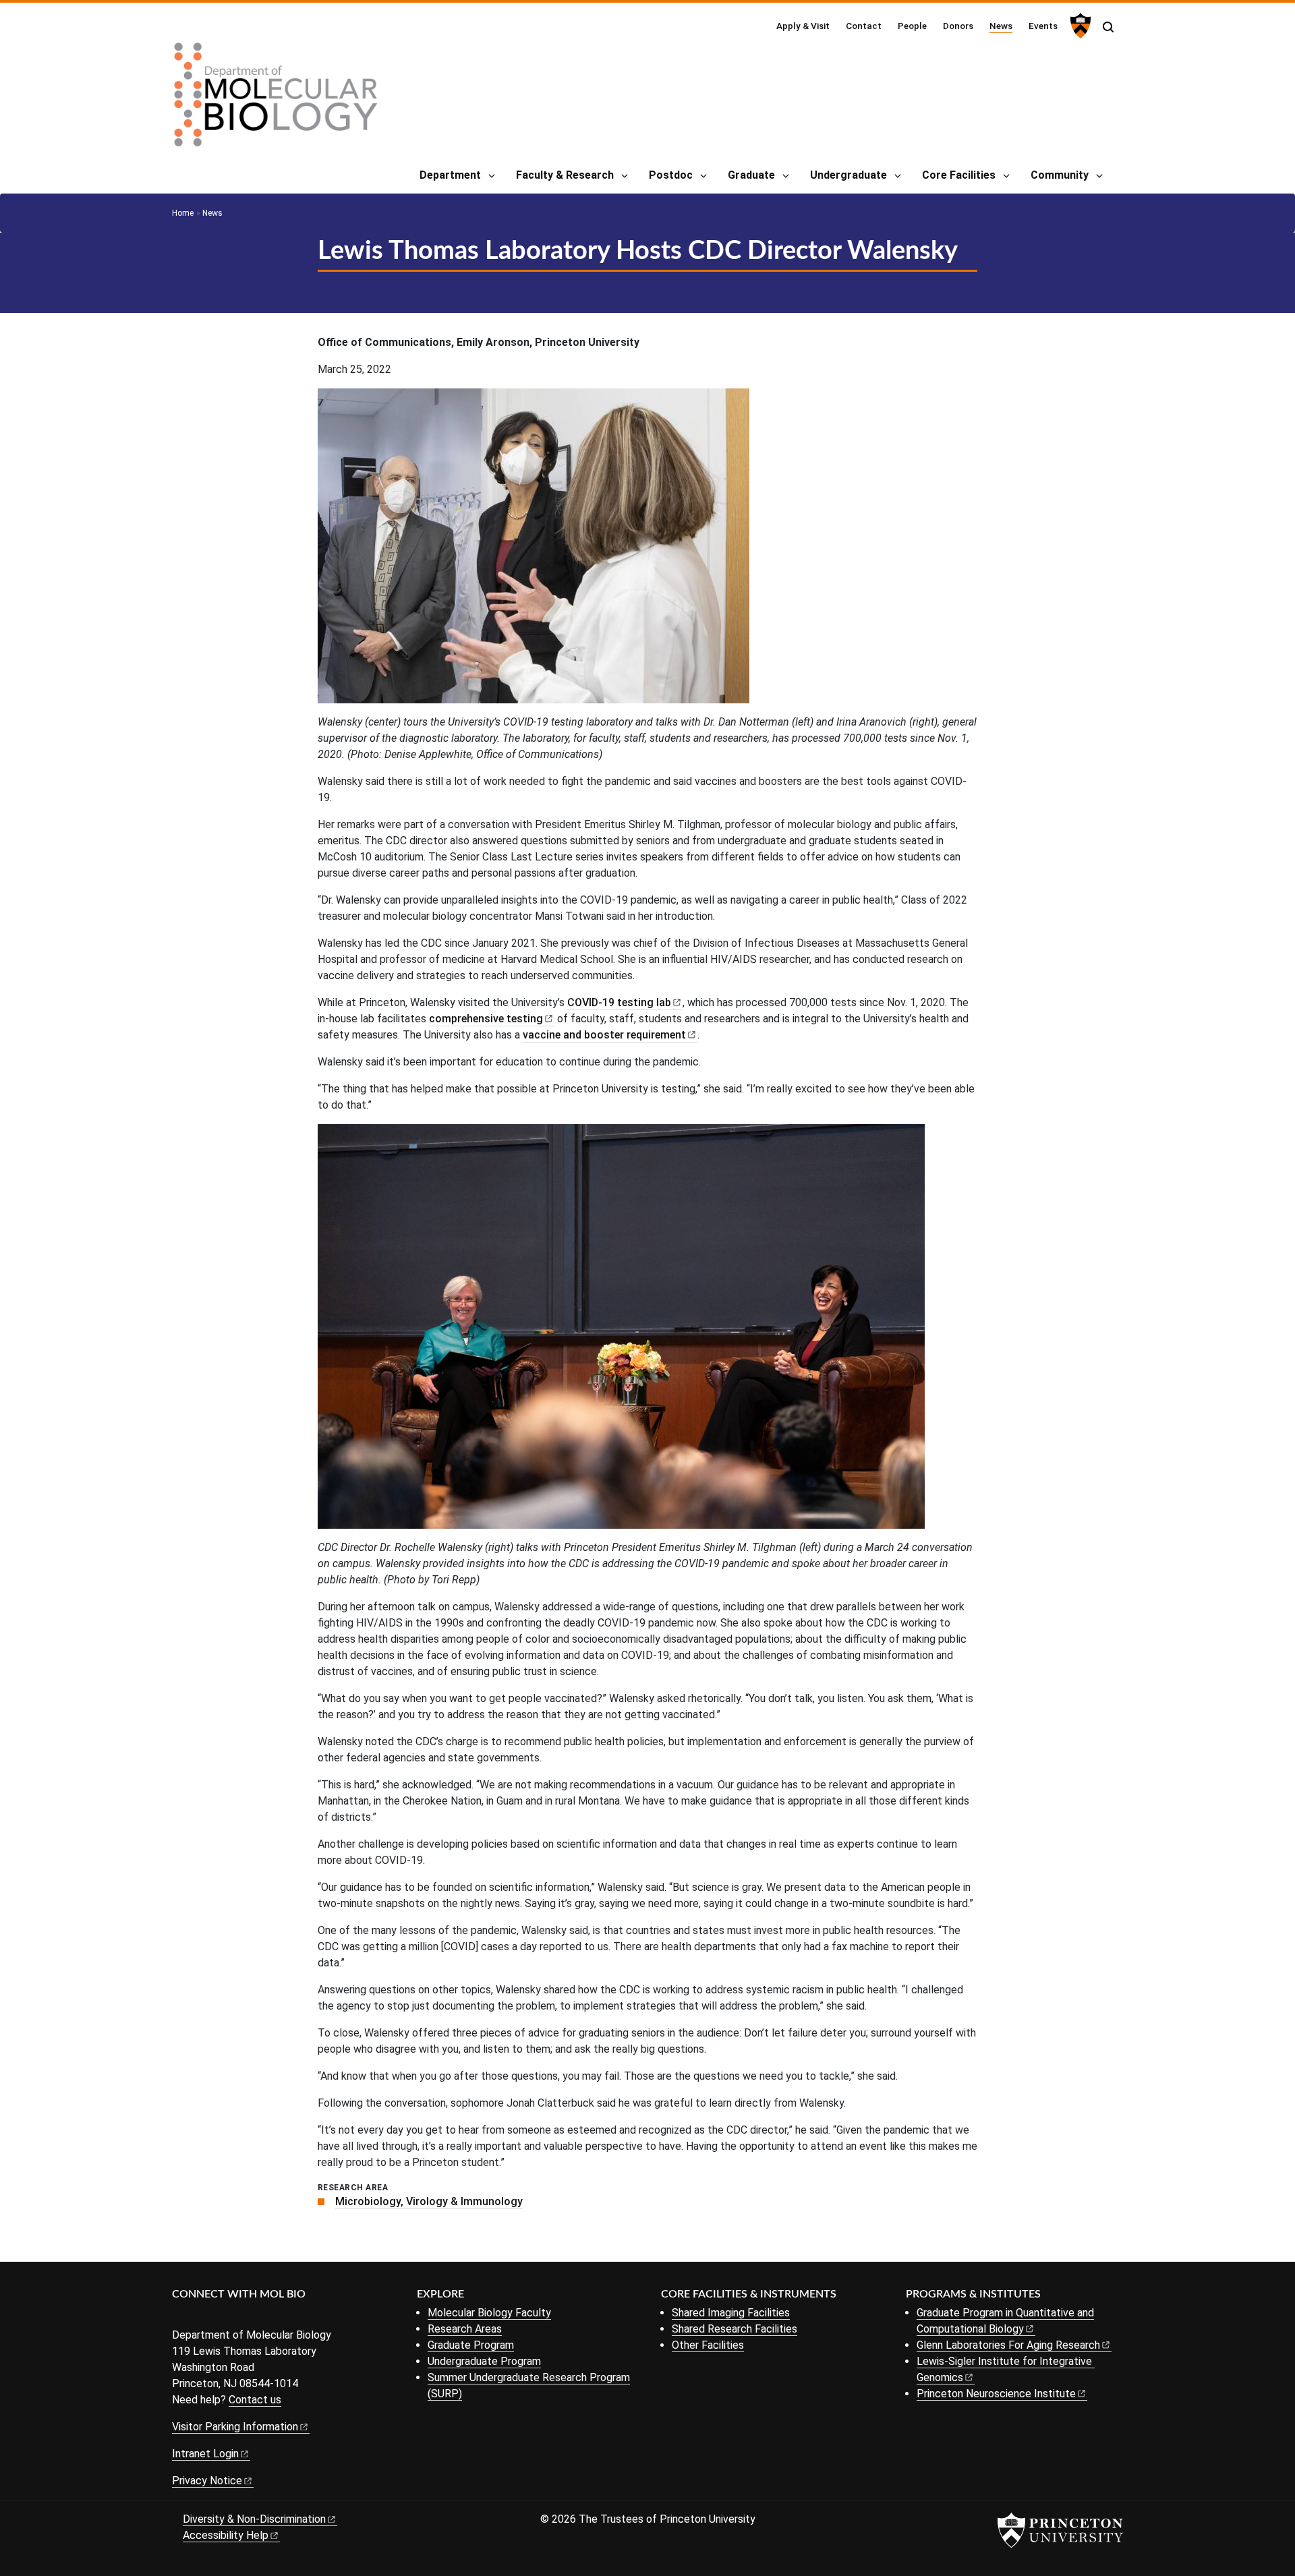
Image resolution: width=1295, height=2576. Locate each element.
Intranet (205, 2454)
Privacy (207, 2481)
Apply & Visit (803, 26)
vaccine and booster (604, 1035)
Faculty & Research (565, 175)
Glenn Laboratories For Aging (1008, 2345)
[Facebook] (180, 2317)
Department (450, 175)
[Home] (276, 100)
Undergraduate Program (484, 2361)
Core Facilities (959, 175)
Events (1043, 26)
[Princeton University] (1079, 26)
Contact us (255, 2400)
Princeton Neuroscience (996, 2394)
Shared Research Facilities (735, 2329)
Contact (864, 26)
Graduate (751, 175)
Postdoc (671, 175)
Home (183, 213)
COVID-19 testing (619, 1002)
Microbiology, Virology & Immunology (429, 2201)
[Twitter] (201, 2317)
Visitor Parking (235, 2427)
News (1001, 25)
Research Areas (465, 2329)
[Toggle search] (1108, 27)
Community (1060, 175)
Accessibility (226, 2535)
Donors (958, 26)
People (912, 26)
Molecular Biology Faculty (489, 2313)
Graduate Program (471, 2345)
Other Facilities (708, 2345)
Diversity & (254, 2519)
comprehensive (486, 1019)
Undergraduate (848, 175)
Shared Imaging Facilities (731, 2313)
